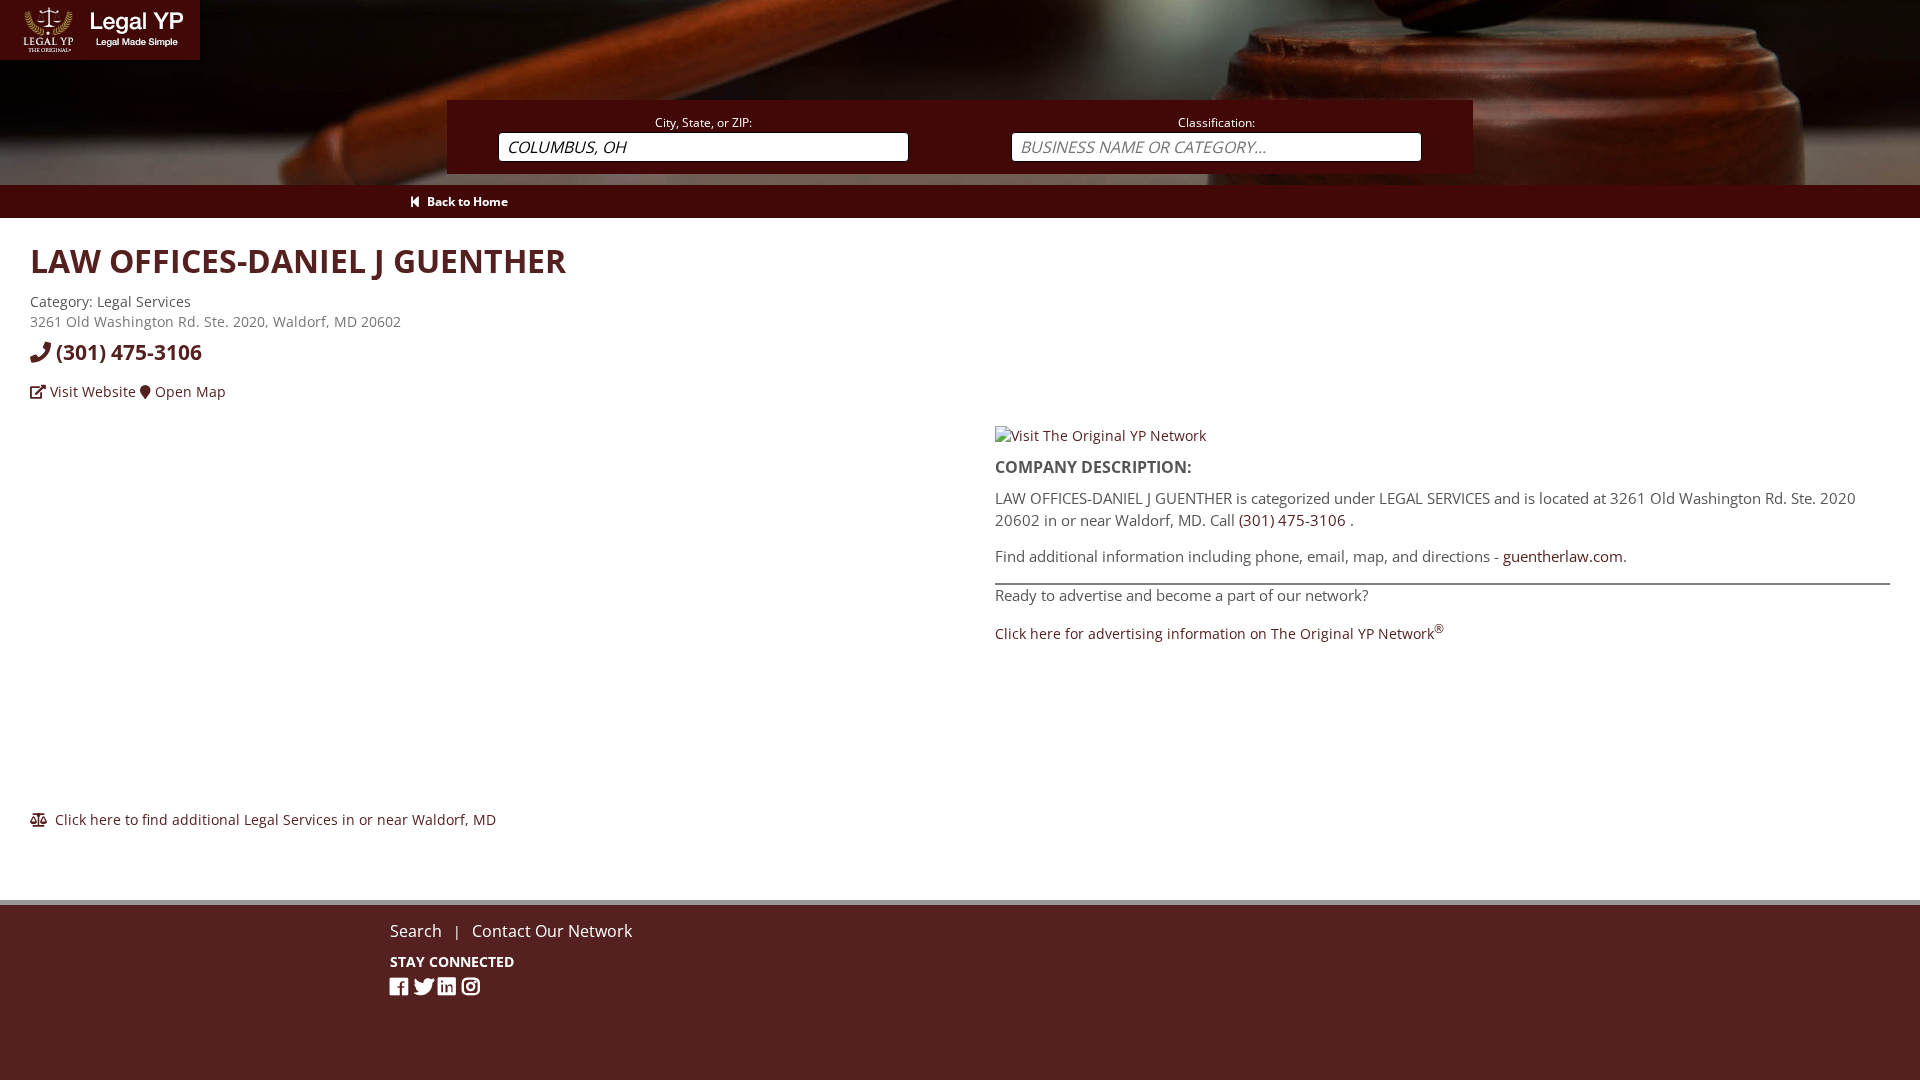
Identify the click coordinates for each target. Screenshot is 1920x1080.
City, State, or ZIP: (703, 122)
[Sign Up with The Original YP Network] (1100, 433)
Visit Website (91, 391)
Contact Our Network (552, 931)
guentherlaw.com (1563, 556)
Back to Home (464, 201)
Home (19, 9)
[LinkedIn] (450, 986)
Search (416, 931)
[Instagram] (474, 986)
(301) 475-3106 (126, 352)
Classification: (1216, 122)
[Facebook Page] (402, 986)
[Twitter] (426, 986)
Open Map (188, 391)
